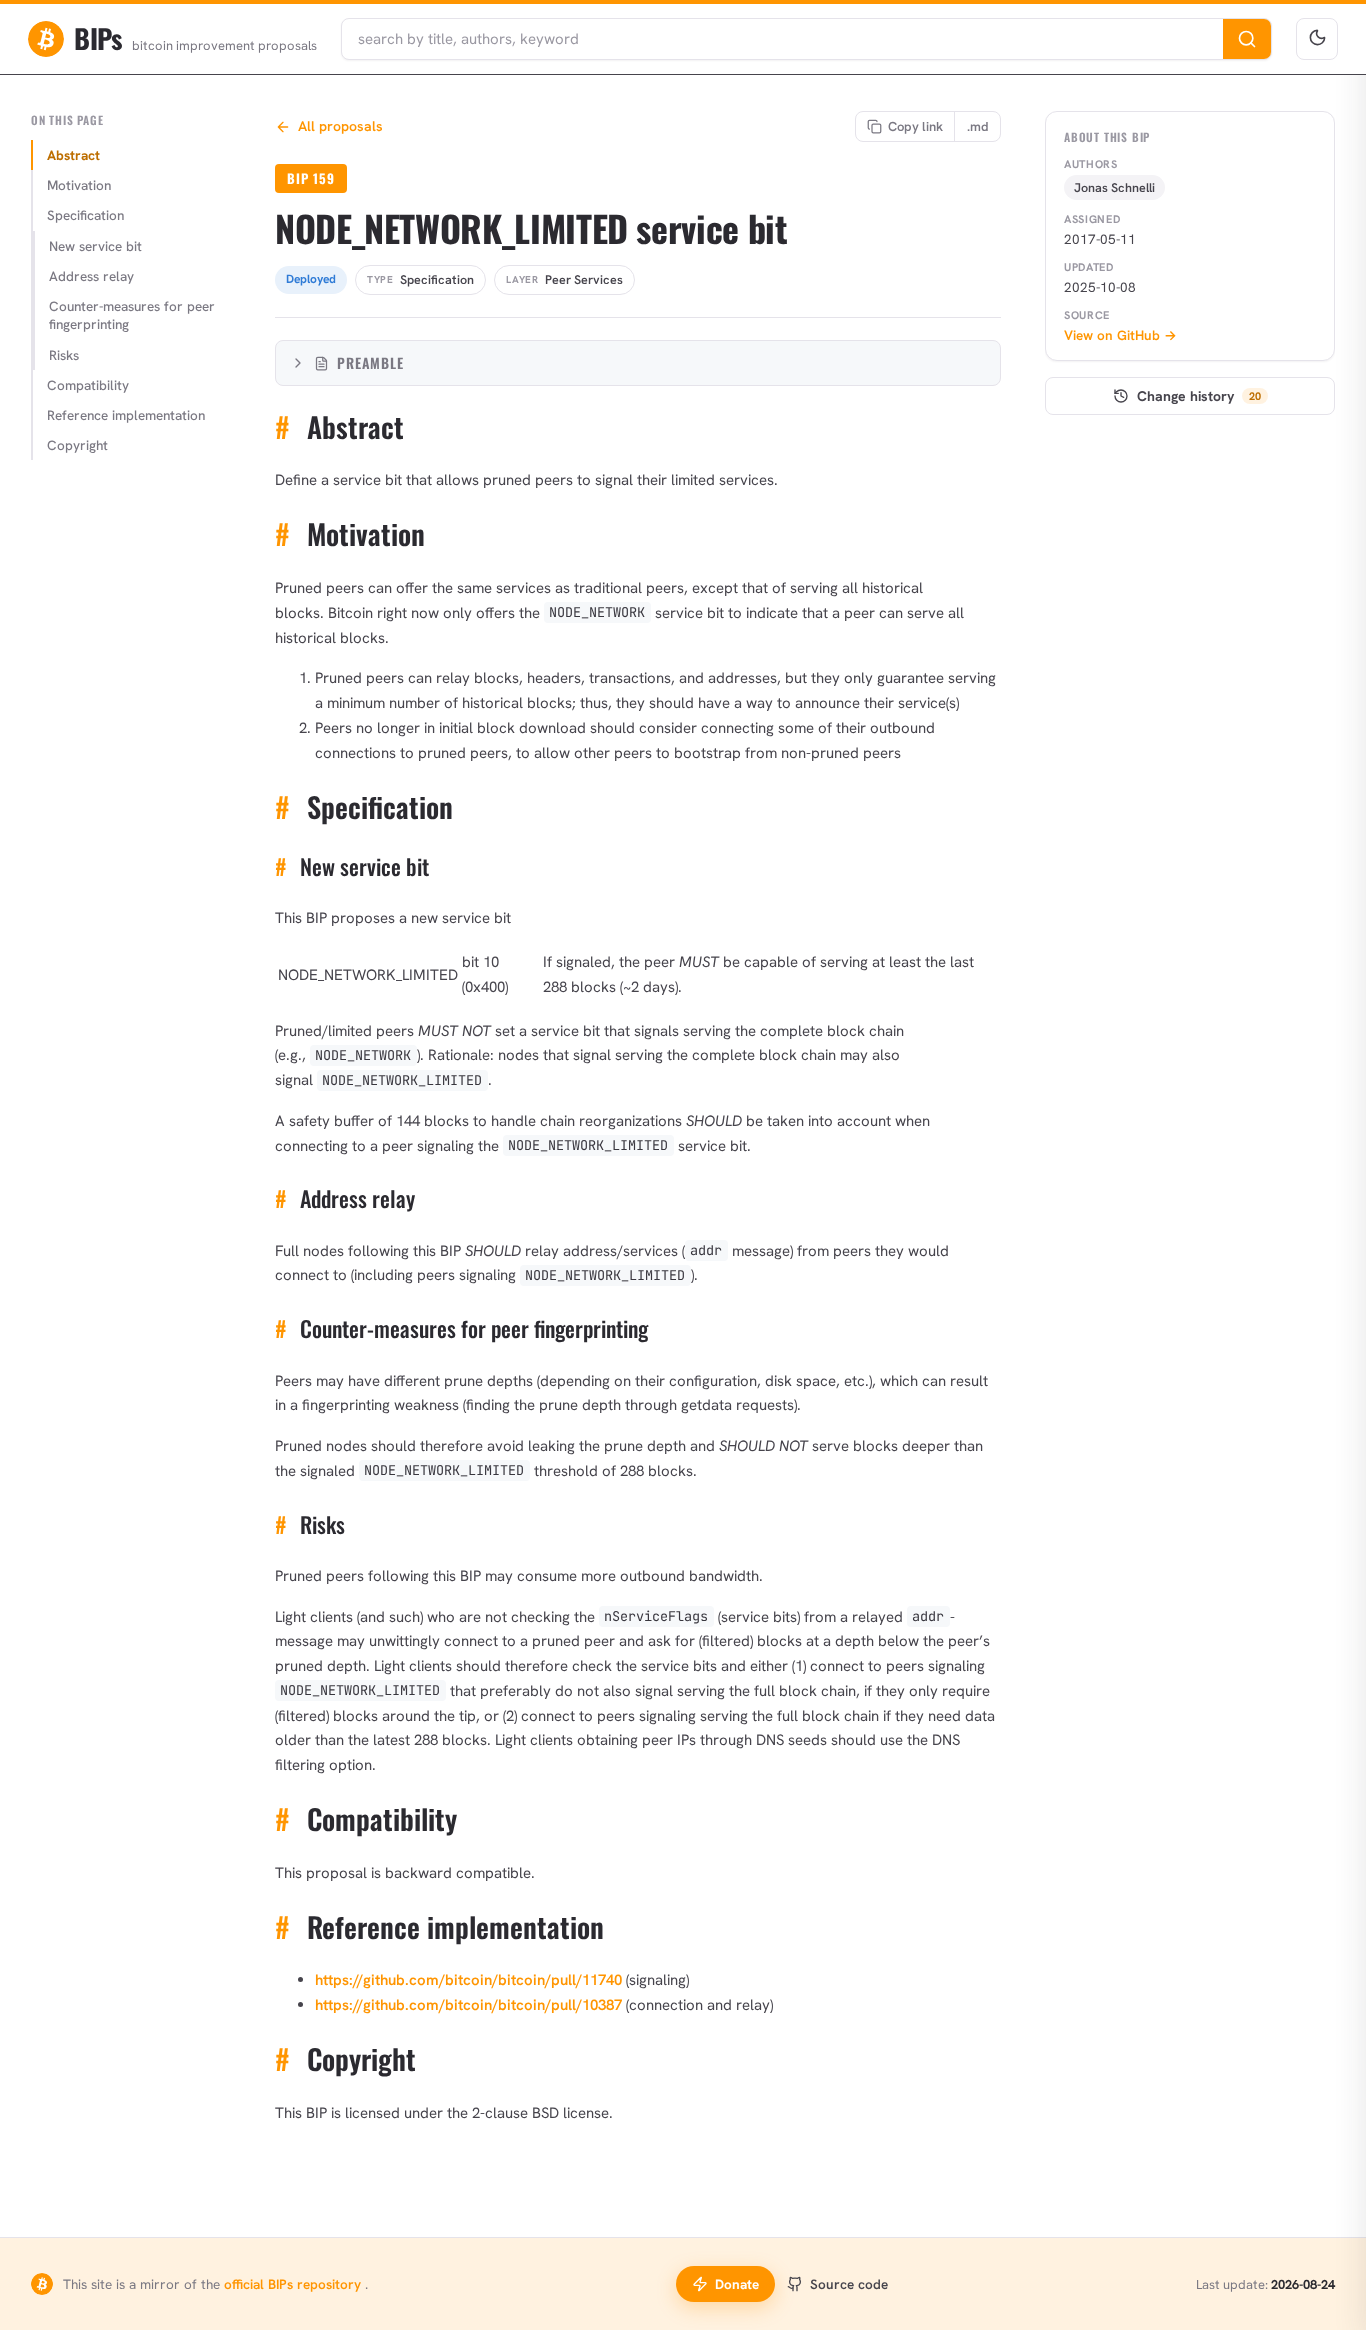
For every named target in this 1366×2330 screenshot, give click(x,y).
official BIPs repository (294, 2284)
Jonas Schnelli (1114, 187)
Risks (64, 355)
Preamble (370, 362)
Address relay (91, 276)
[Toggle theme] (1317, 39)
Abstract (73, 155)
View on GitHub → (1120, 335)
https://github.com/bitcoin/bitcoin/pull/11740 (468, 1980)
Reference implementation (126, 415)
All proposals (340, 126)
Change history (1199, 396)
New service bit (95, 246)
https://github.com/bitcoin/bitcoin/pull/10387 (468, 2005)
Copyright (77, 445)
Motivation (79, 185)
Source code (849, 2284)
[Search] (1247, 39)
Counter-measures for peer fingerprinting (132, 315)
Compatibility (88, 385)
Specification (85, 215)
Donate (737, 2284)
